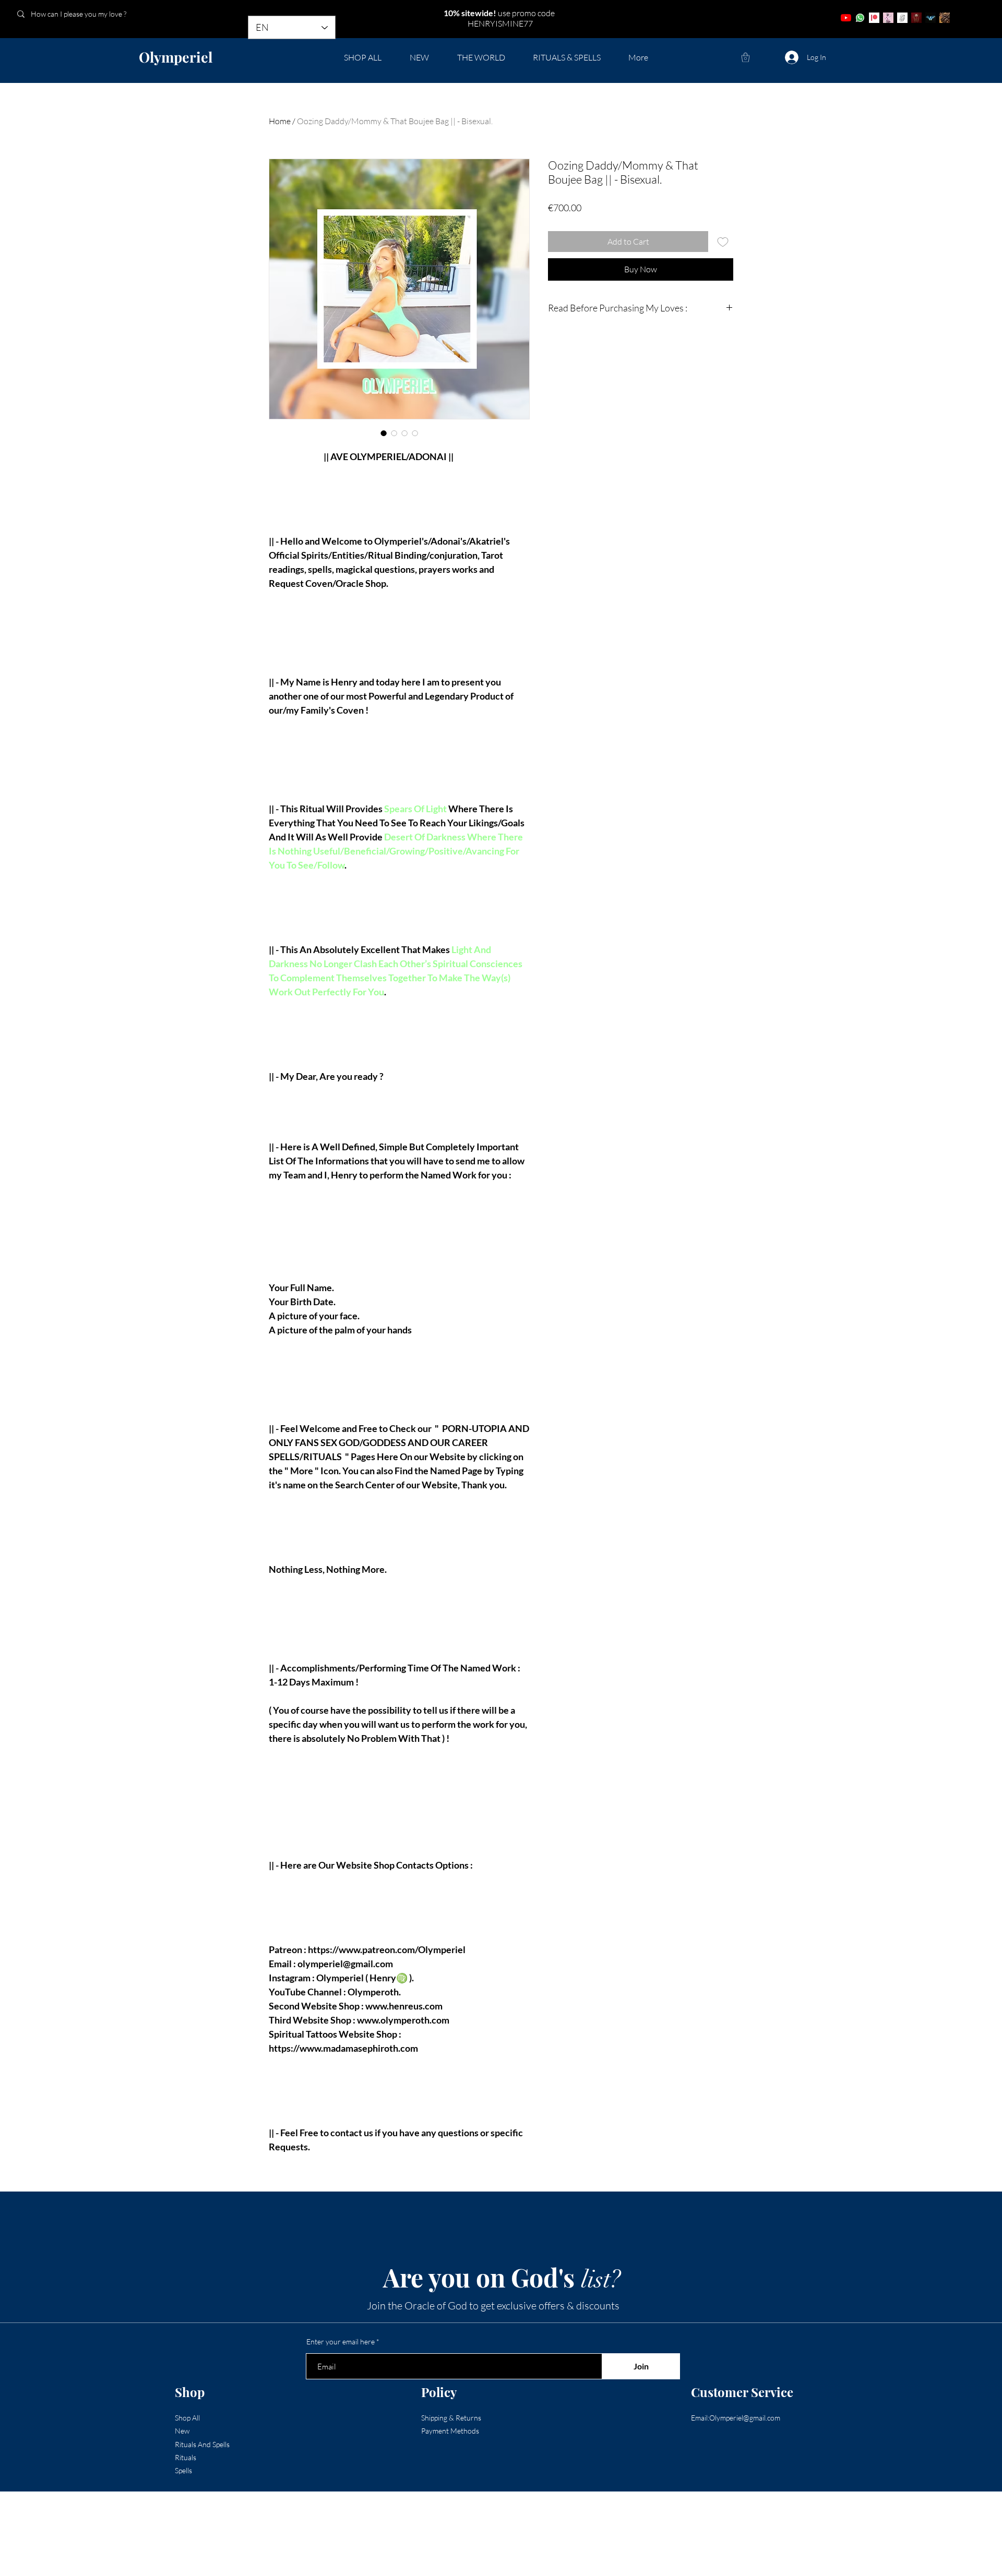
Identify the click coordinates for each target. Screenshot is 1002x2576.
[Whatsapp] (860, 18)
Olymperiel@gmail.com (745, 2418)
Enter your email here (341, 2342)
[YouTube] (846, 18)
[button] (745, 57)
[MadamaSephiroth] (931, 18)
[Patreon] (874, 18)
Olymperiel (176, 57)
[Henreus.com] (902, 18)
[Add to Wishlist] (723, 242)
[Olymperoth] (916, 18)
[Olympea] (888, 18)
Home (280, 121)
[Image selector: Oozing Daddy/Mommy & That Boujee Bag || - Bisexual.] (384, 433)
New (182, 2431)
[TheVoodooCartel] (945, 18)
